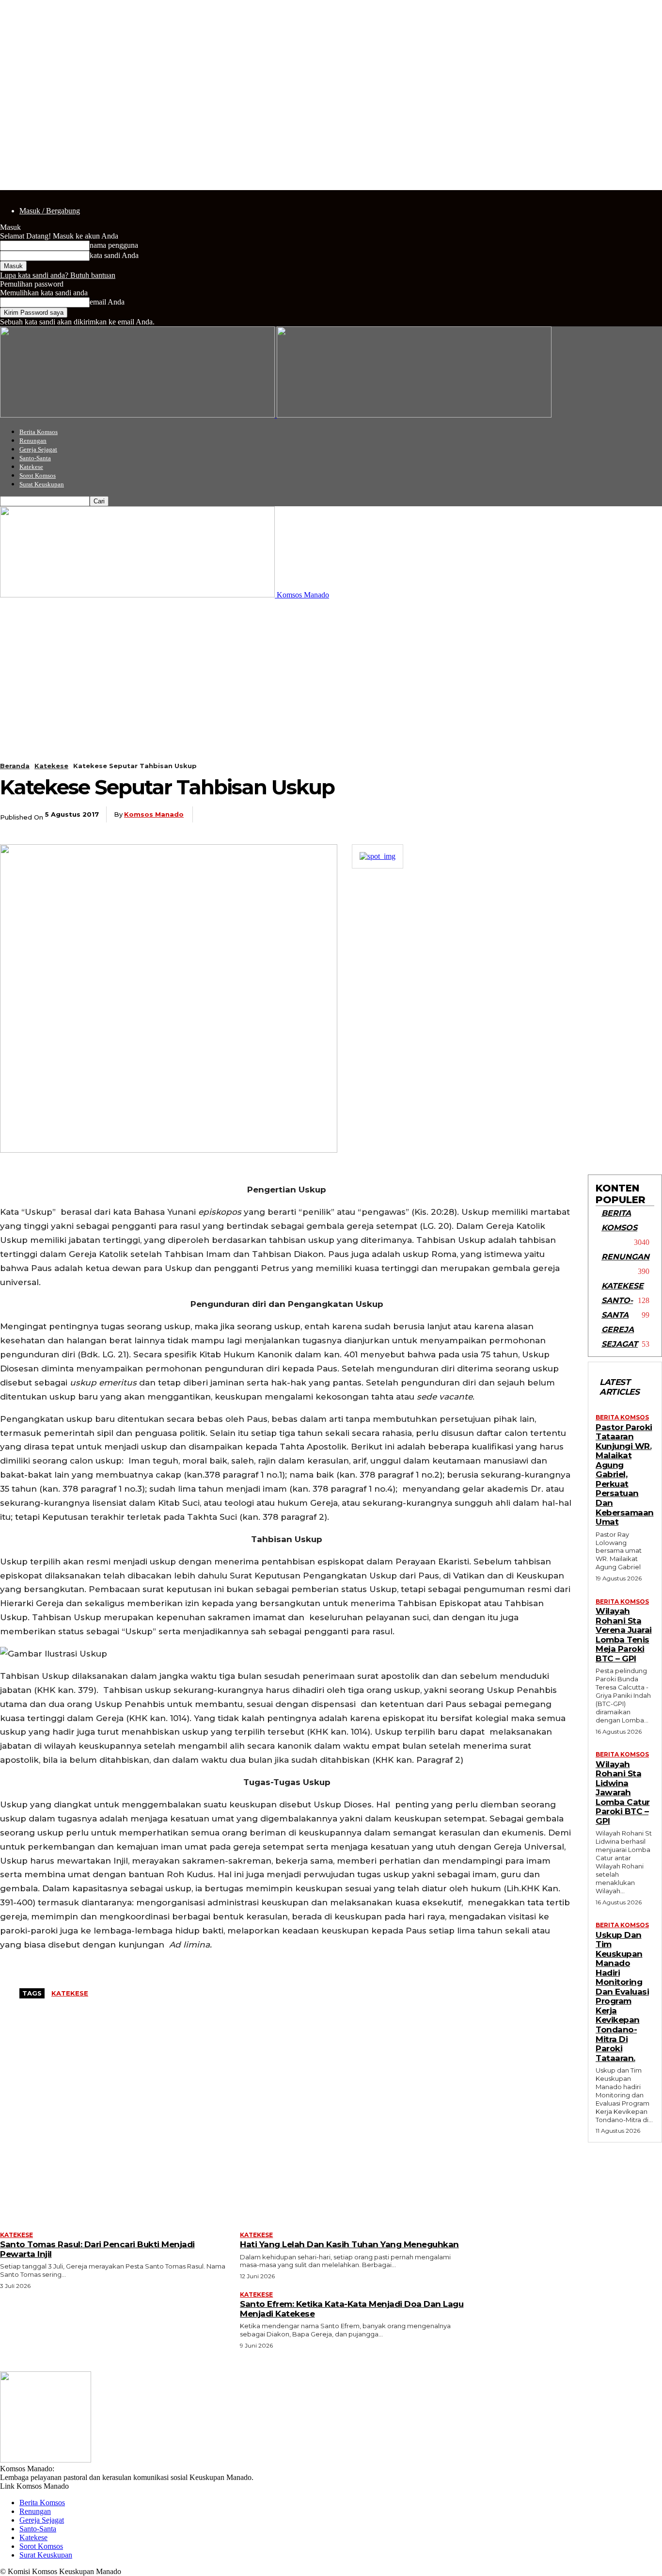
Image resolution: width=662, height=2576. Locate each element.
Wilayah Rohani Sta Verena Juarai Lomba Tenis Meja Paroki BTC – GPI (624, 1635)
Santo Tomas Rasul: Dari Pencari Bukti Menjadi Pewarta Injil (97, 2249)
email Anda (107, 302)
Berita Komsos (39, 432)
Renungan (33, 441)
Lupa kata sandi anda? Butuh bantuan (58, 275)
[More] (416, 815)
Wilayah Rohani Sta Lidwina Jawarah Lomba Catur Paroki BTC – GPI (623, 1793)
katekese (70, 1993)
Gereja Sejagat (38, 449)
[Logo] (138, 415)
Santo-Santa (35, 458)
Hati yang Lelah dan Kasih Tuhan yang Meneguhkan (349, 2244)
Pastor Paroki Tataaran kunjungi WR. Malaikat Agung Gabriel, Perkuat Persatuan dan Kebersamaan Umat (625, 1474)
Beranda (15, 766)
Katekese (31, 467)
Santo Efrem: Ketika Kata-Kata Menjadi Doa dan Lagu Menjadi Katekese (352, 2309)
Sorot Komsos (38, 475)
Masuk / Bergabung (50, 211)
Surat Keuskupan (42, 484)
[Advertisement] (331, 672)
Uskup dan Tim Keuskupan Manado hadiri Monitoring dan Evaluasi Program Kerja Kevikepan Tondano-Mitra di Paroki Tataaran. (622, 1996)
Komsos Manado (154, 814)
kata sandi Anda (114, 255)
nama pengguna (114, 245)
